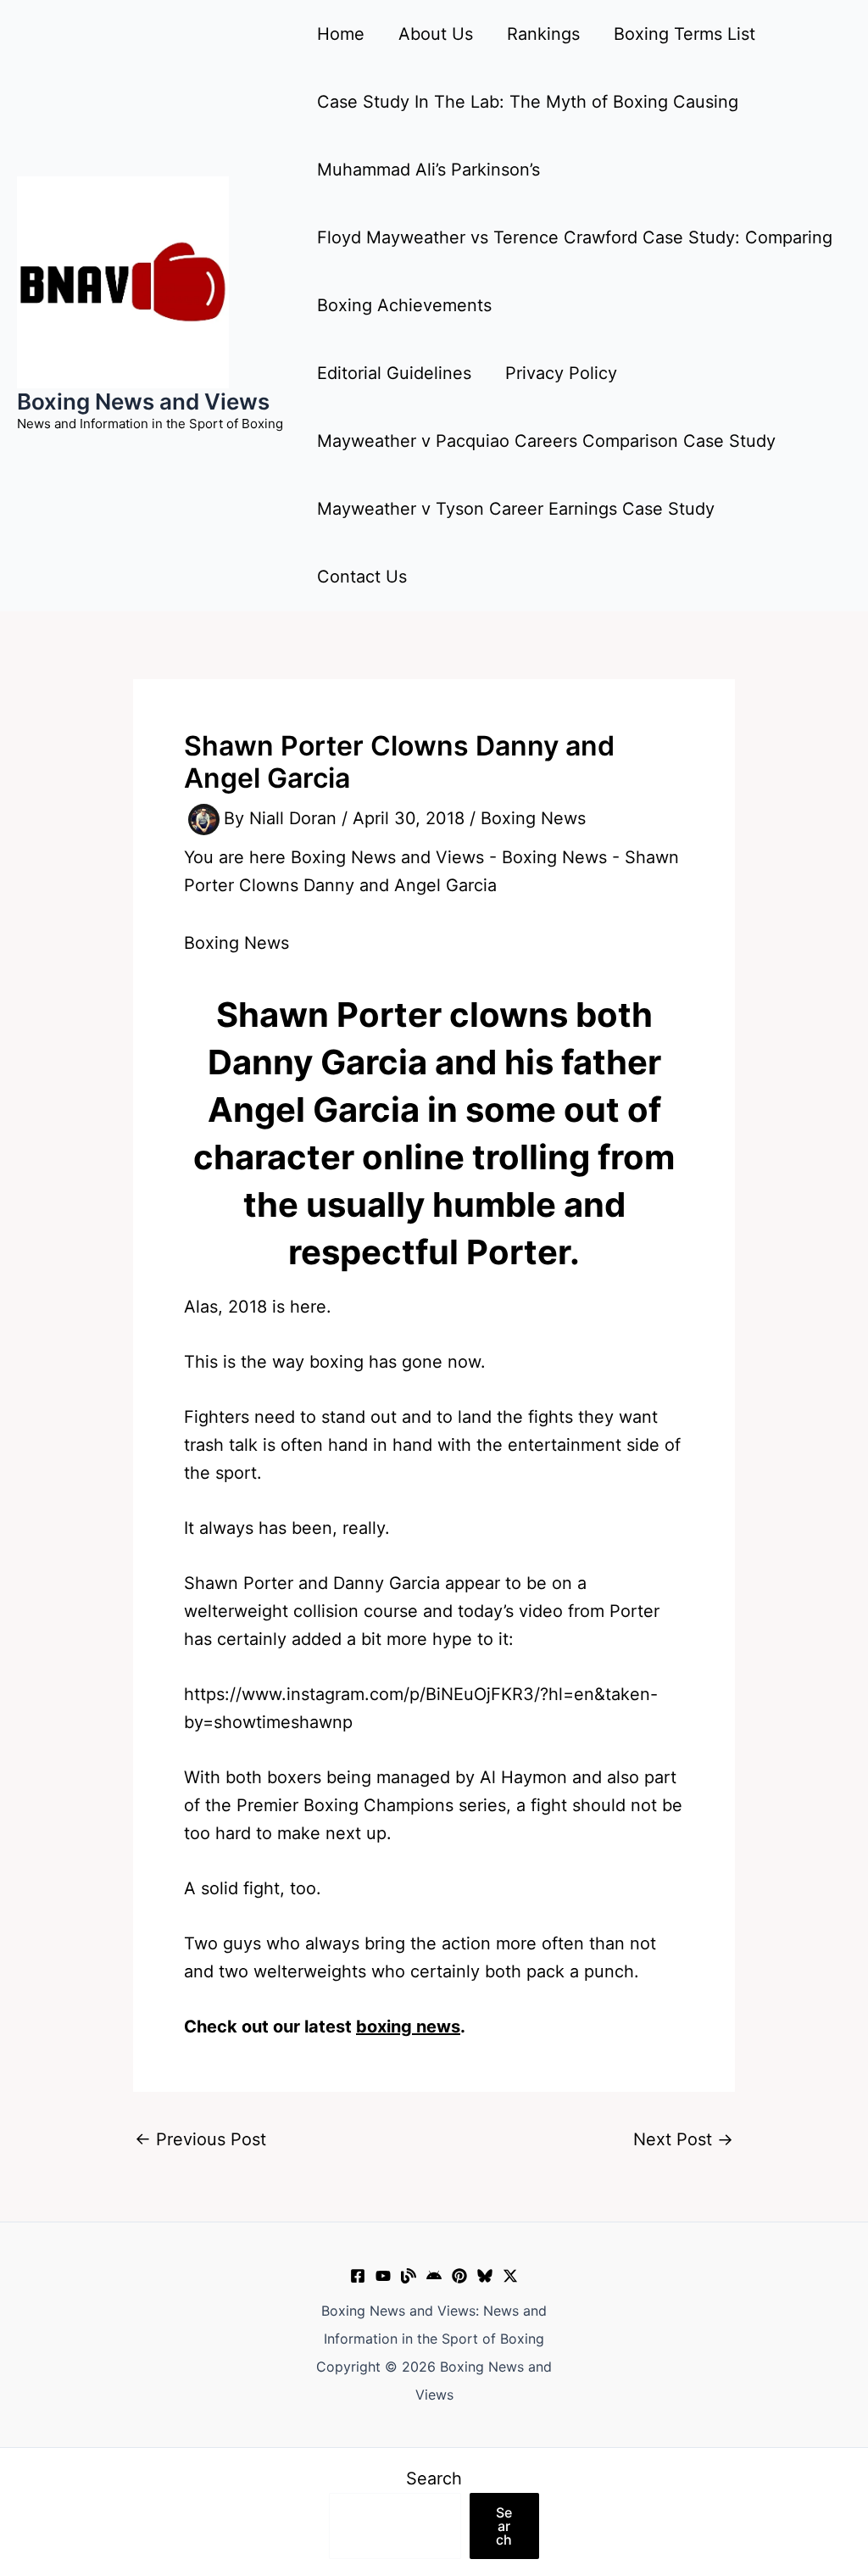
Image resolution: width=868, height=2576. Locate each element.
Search (434, 2478)
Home (341, 34)
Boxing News (533, 818)
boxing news (408, 2027)
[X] (510, 2276)
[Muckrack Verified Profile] (409, 2276)
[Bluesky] (485, 2276)
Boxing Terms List (684, 34)
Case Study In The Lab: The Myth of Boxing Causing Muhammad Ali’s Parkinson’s (528, 136)
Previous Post (200, 2139)
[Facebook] (358, 2276)
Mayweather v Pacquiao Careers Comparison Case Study (546, 441)
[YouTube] (383, 2276)
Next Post (683, 2139)
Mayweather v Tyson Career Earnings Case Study (516, 509)
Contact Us (362, 577)
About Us (436, 34)
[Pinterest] (459, 2276)
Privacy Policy (561, 373)
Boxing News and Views (143, 401)
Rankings (543, 34)
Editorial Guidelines (394, 373)
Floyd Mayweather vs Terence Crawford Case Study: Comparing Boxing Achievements (575, 271)
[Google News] (434, 2276)
